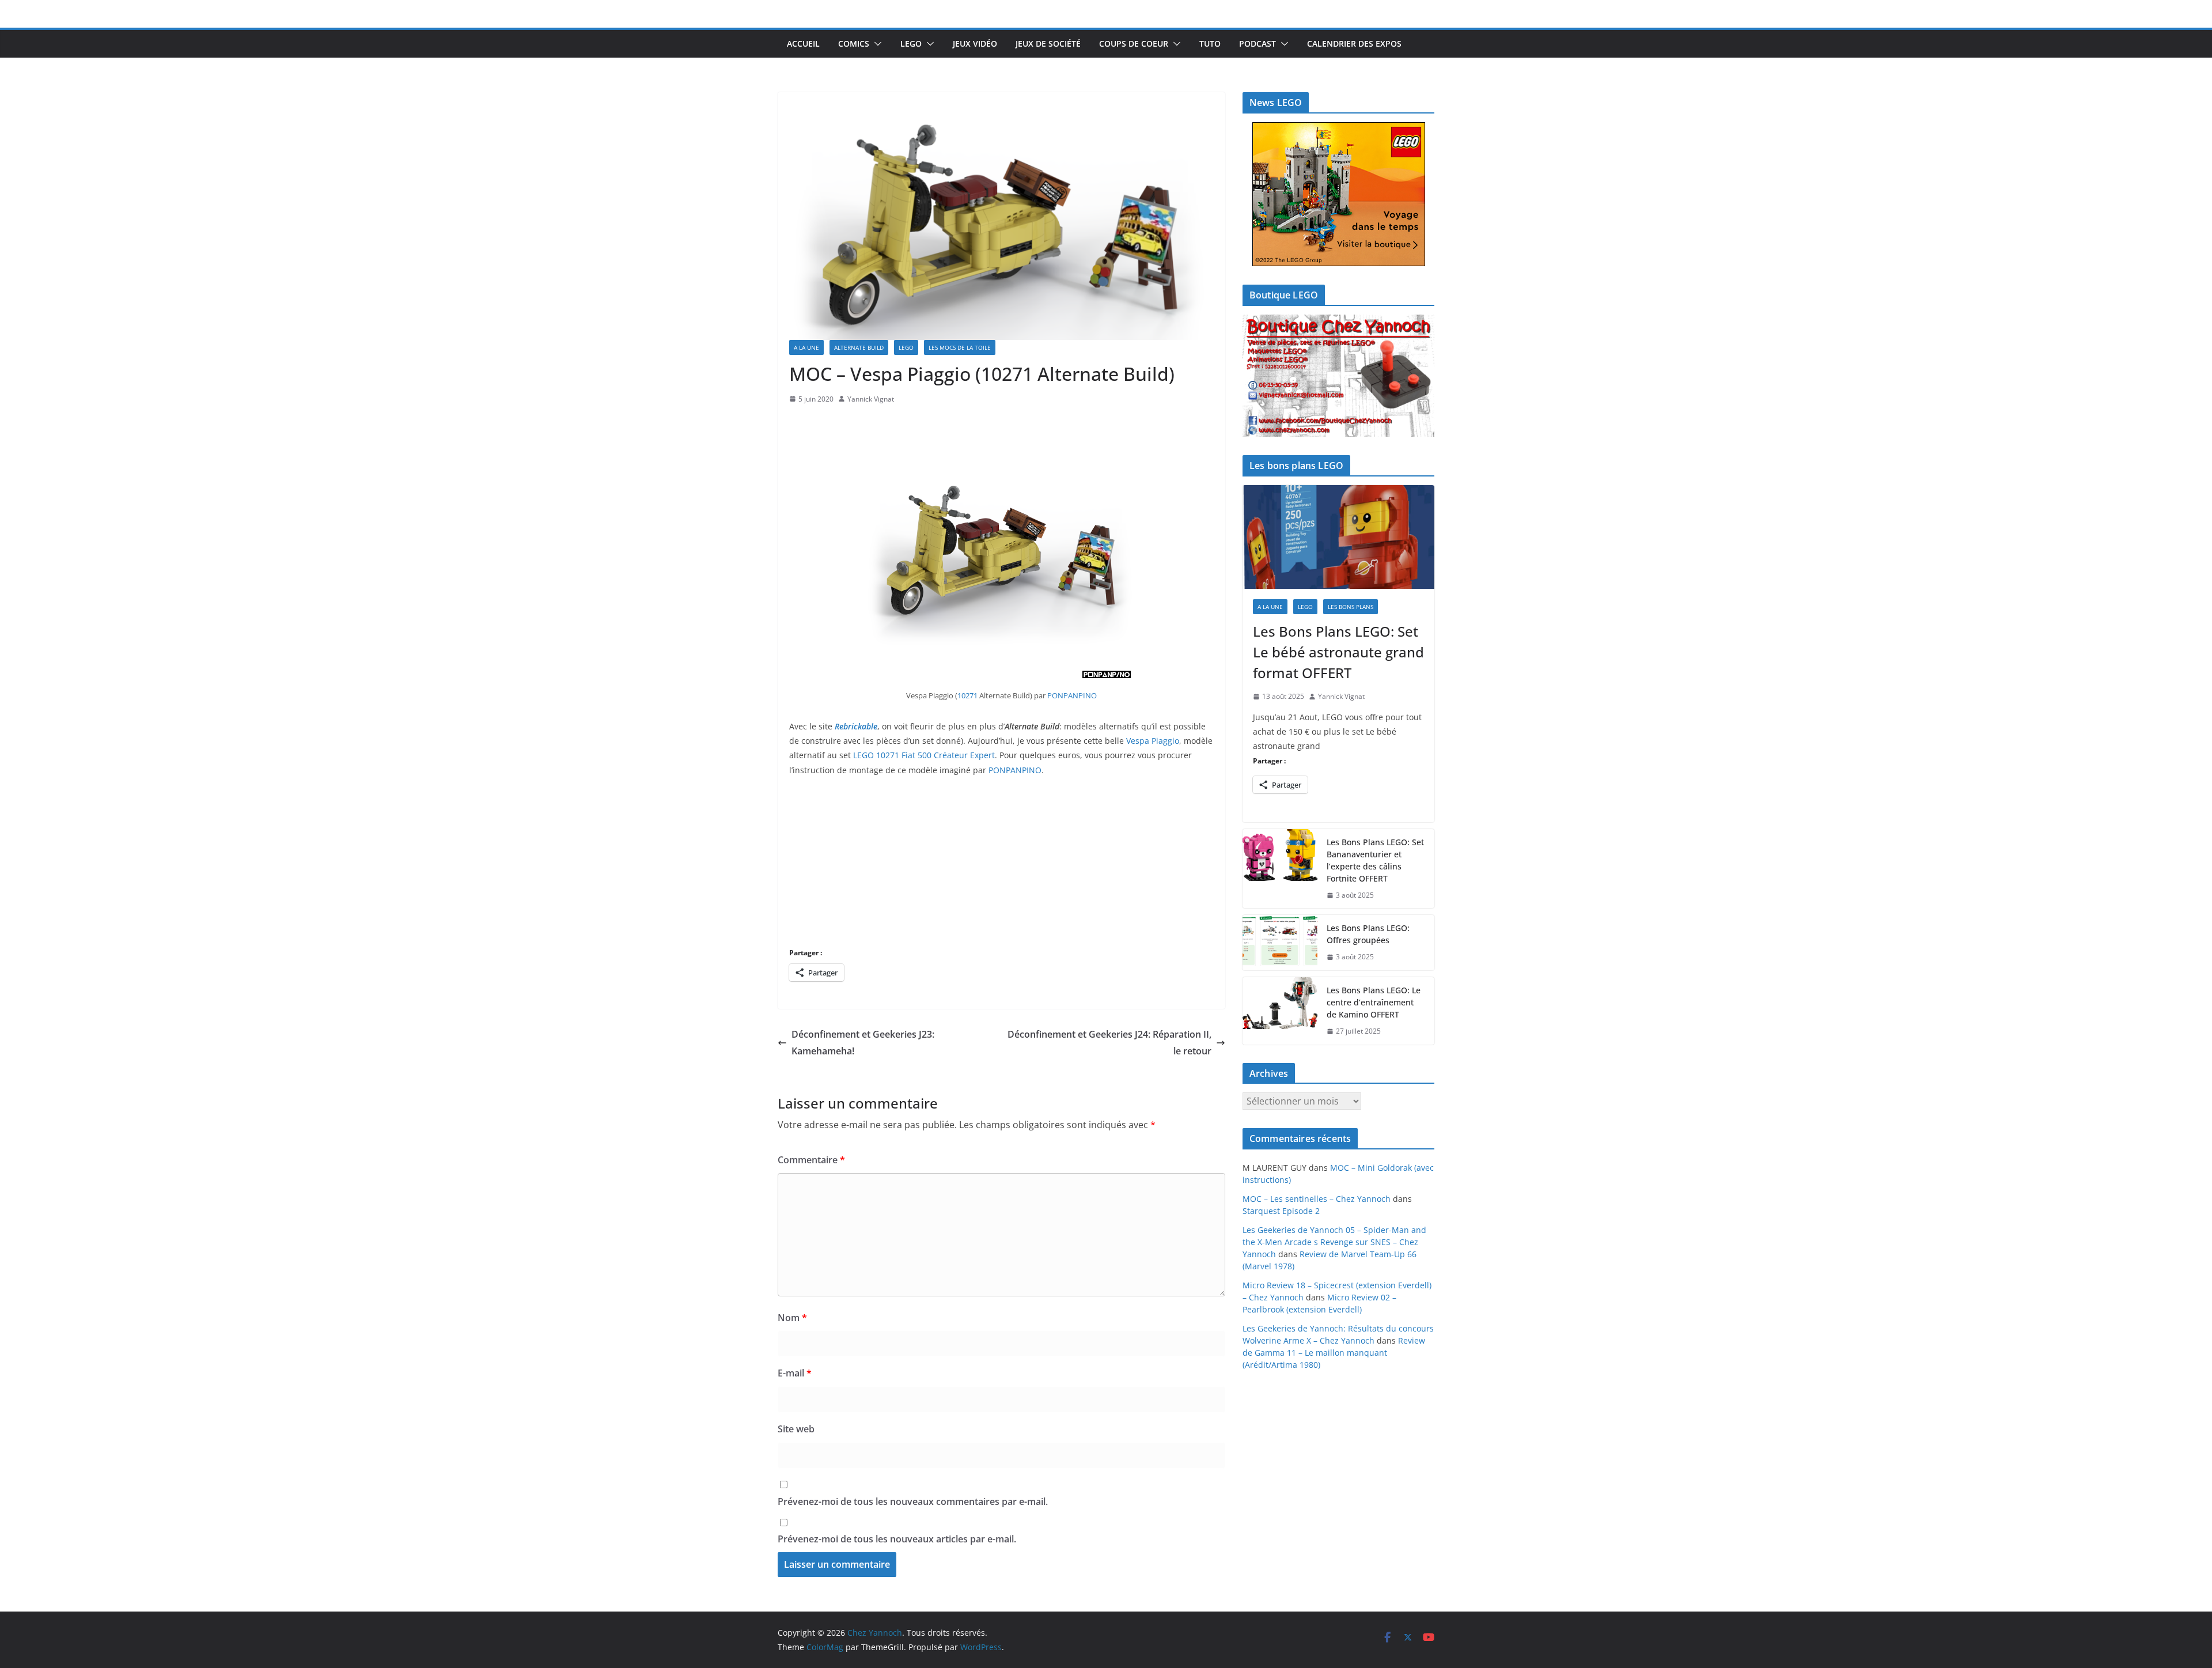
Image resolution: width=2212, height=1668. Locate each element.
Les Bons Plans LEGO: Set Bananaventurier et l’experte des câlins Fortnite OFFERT (1375, 860)
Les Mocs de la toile (960, 347)
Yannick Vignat (871, 399)
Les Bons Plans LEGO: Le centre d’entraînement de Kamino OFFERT (1374, 1002)
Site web (796, 1429)
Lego (911, 44)
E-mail (795, 1373)
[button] (876, 44)
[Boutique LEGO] (1338, 376)
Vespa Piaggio (1153, 741)
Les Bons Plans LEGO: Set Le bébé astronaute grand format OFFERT (1338, 652)
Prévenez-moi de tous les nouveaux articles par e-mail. (897, 1539)
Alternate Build (859, 347)
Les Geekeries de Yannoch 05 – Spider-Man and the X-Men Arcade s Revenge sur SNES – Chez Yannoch (1334, 1242)
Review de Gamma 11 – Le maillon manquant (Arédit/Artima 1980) (1334, 1353)
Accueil (803, 44)
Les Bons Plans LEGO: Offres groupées (1368, 934)
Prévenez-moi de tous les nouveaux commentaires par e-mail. (913, 1501)
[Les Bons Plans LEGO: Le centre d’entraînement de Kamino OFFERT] (1280, 1011)
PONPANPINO (1072, 695)
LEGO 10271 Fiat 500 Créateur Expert (924, 755)
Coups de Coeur (1134, 44)
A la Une (806, 347)
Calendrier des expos (1354, 44)
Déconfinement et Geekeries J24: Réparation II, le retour (1109, 1043)
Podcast (1257, 44)
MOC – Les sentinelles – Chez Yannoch (1317, 1199)
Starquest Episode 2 (1281, 1211)
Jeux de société (1048, 44)
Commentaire (811, 1160)
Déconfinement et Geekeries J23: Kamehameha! (863, 1043)
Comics (854, 44)
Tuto (1210, 44)
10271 (968, 695)
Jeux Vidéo (975, 44)
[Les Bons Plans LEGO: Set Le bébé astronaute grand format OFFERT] (1338, 537)
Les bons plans (1351, 607)
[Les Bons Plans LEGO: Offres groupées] (1280, 943)
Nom (792, 1318)
